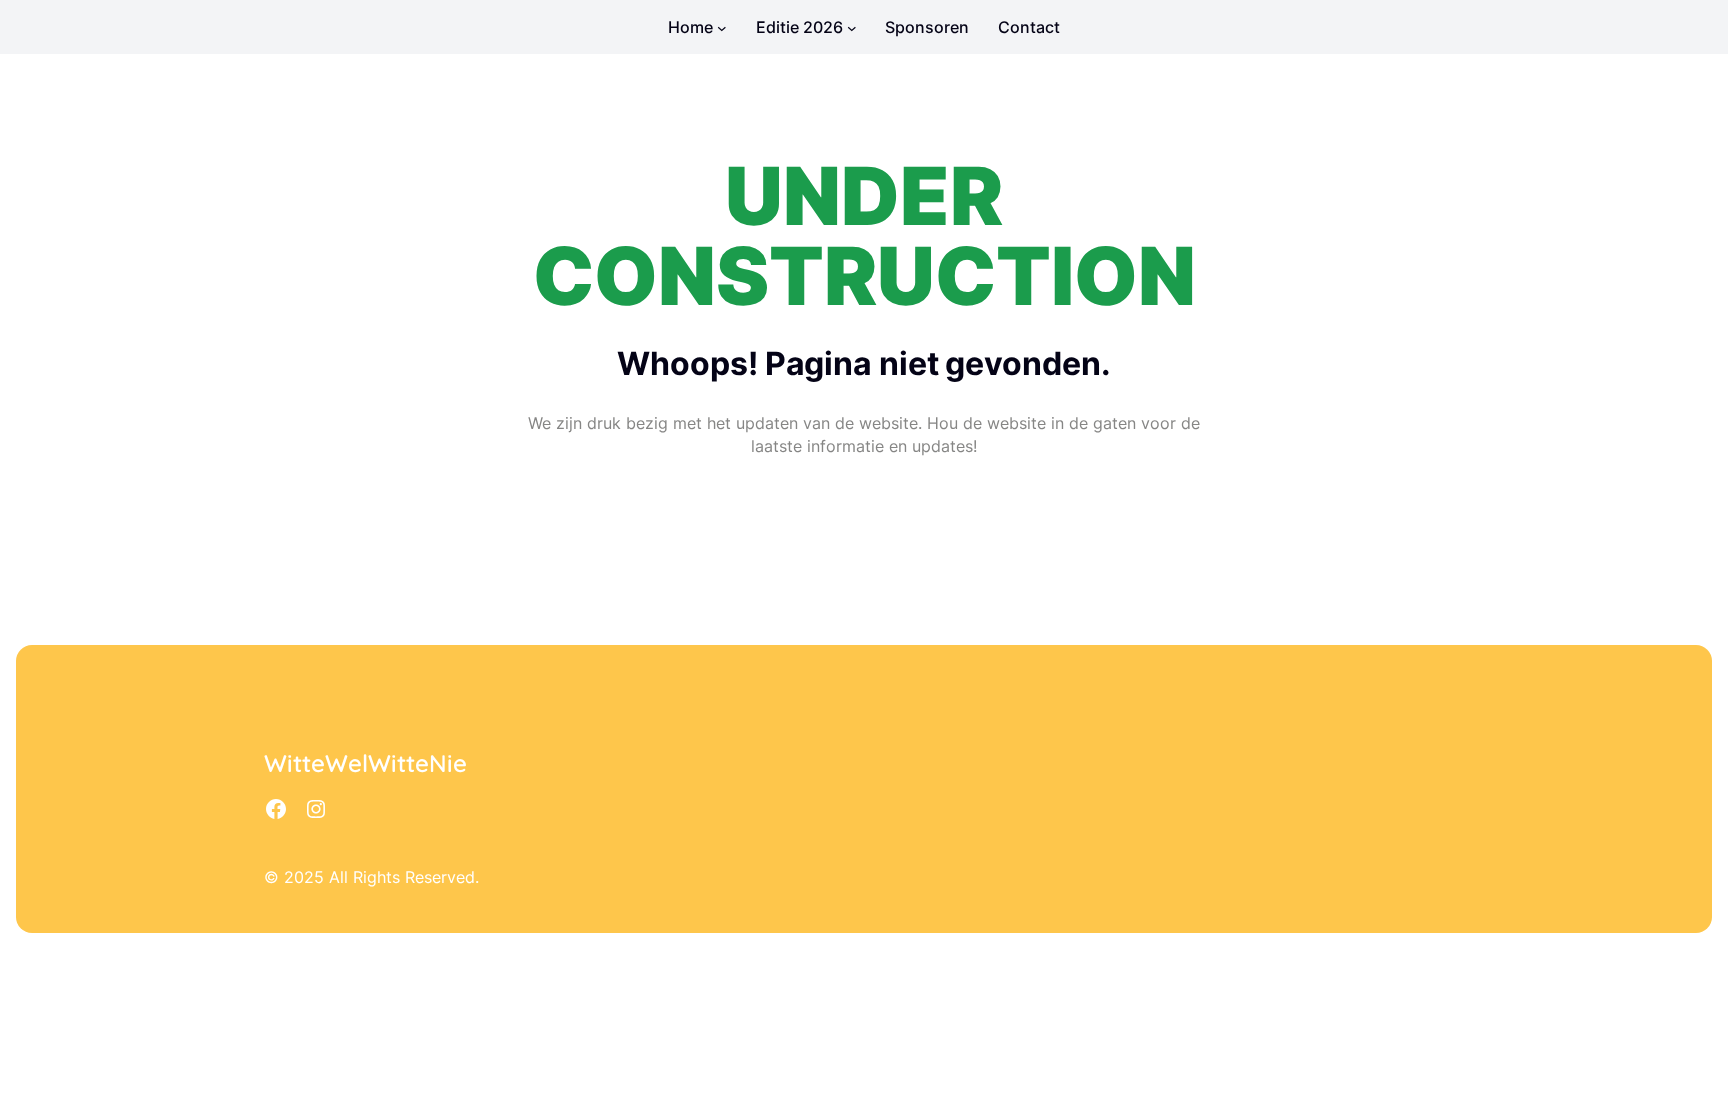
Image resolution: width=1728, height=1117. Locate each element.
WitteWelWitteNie (365, 763)
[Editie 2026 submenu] (852, 27)
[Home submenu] (722, 27)
